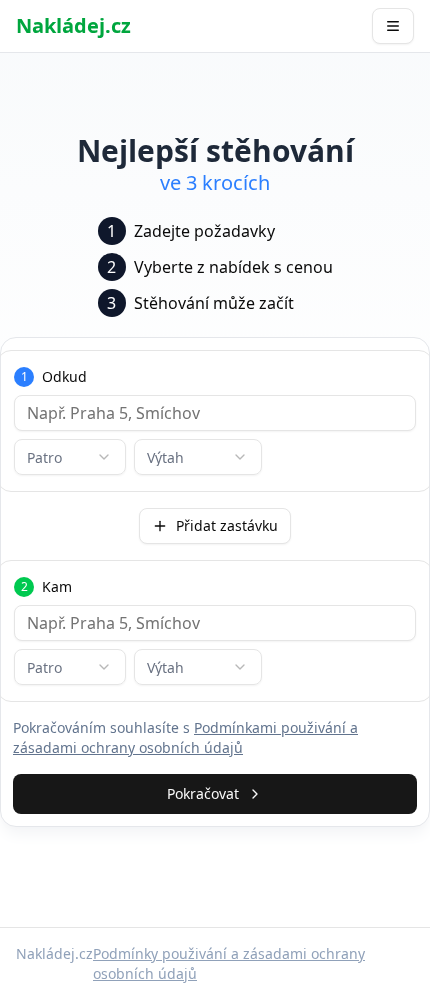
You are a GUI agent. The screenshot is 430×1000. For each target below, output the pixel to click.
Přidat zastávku (227, 525)
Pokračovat (203, 793)
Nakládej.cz (73, 25)
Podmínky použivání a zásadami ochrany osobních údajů (229, 963)
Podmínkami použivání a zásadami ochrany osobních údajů (185, 737)
